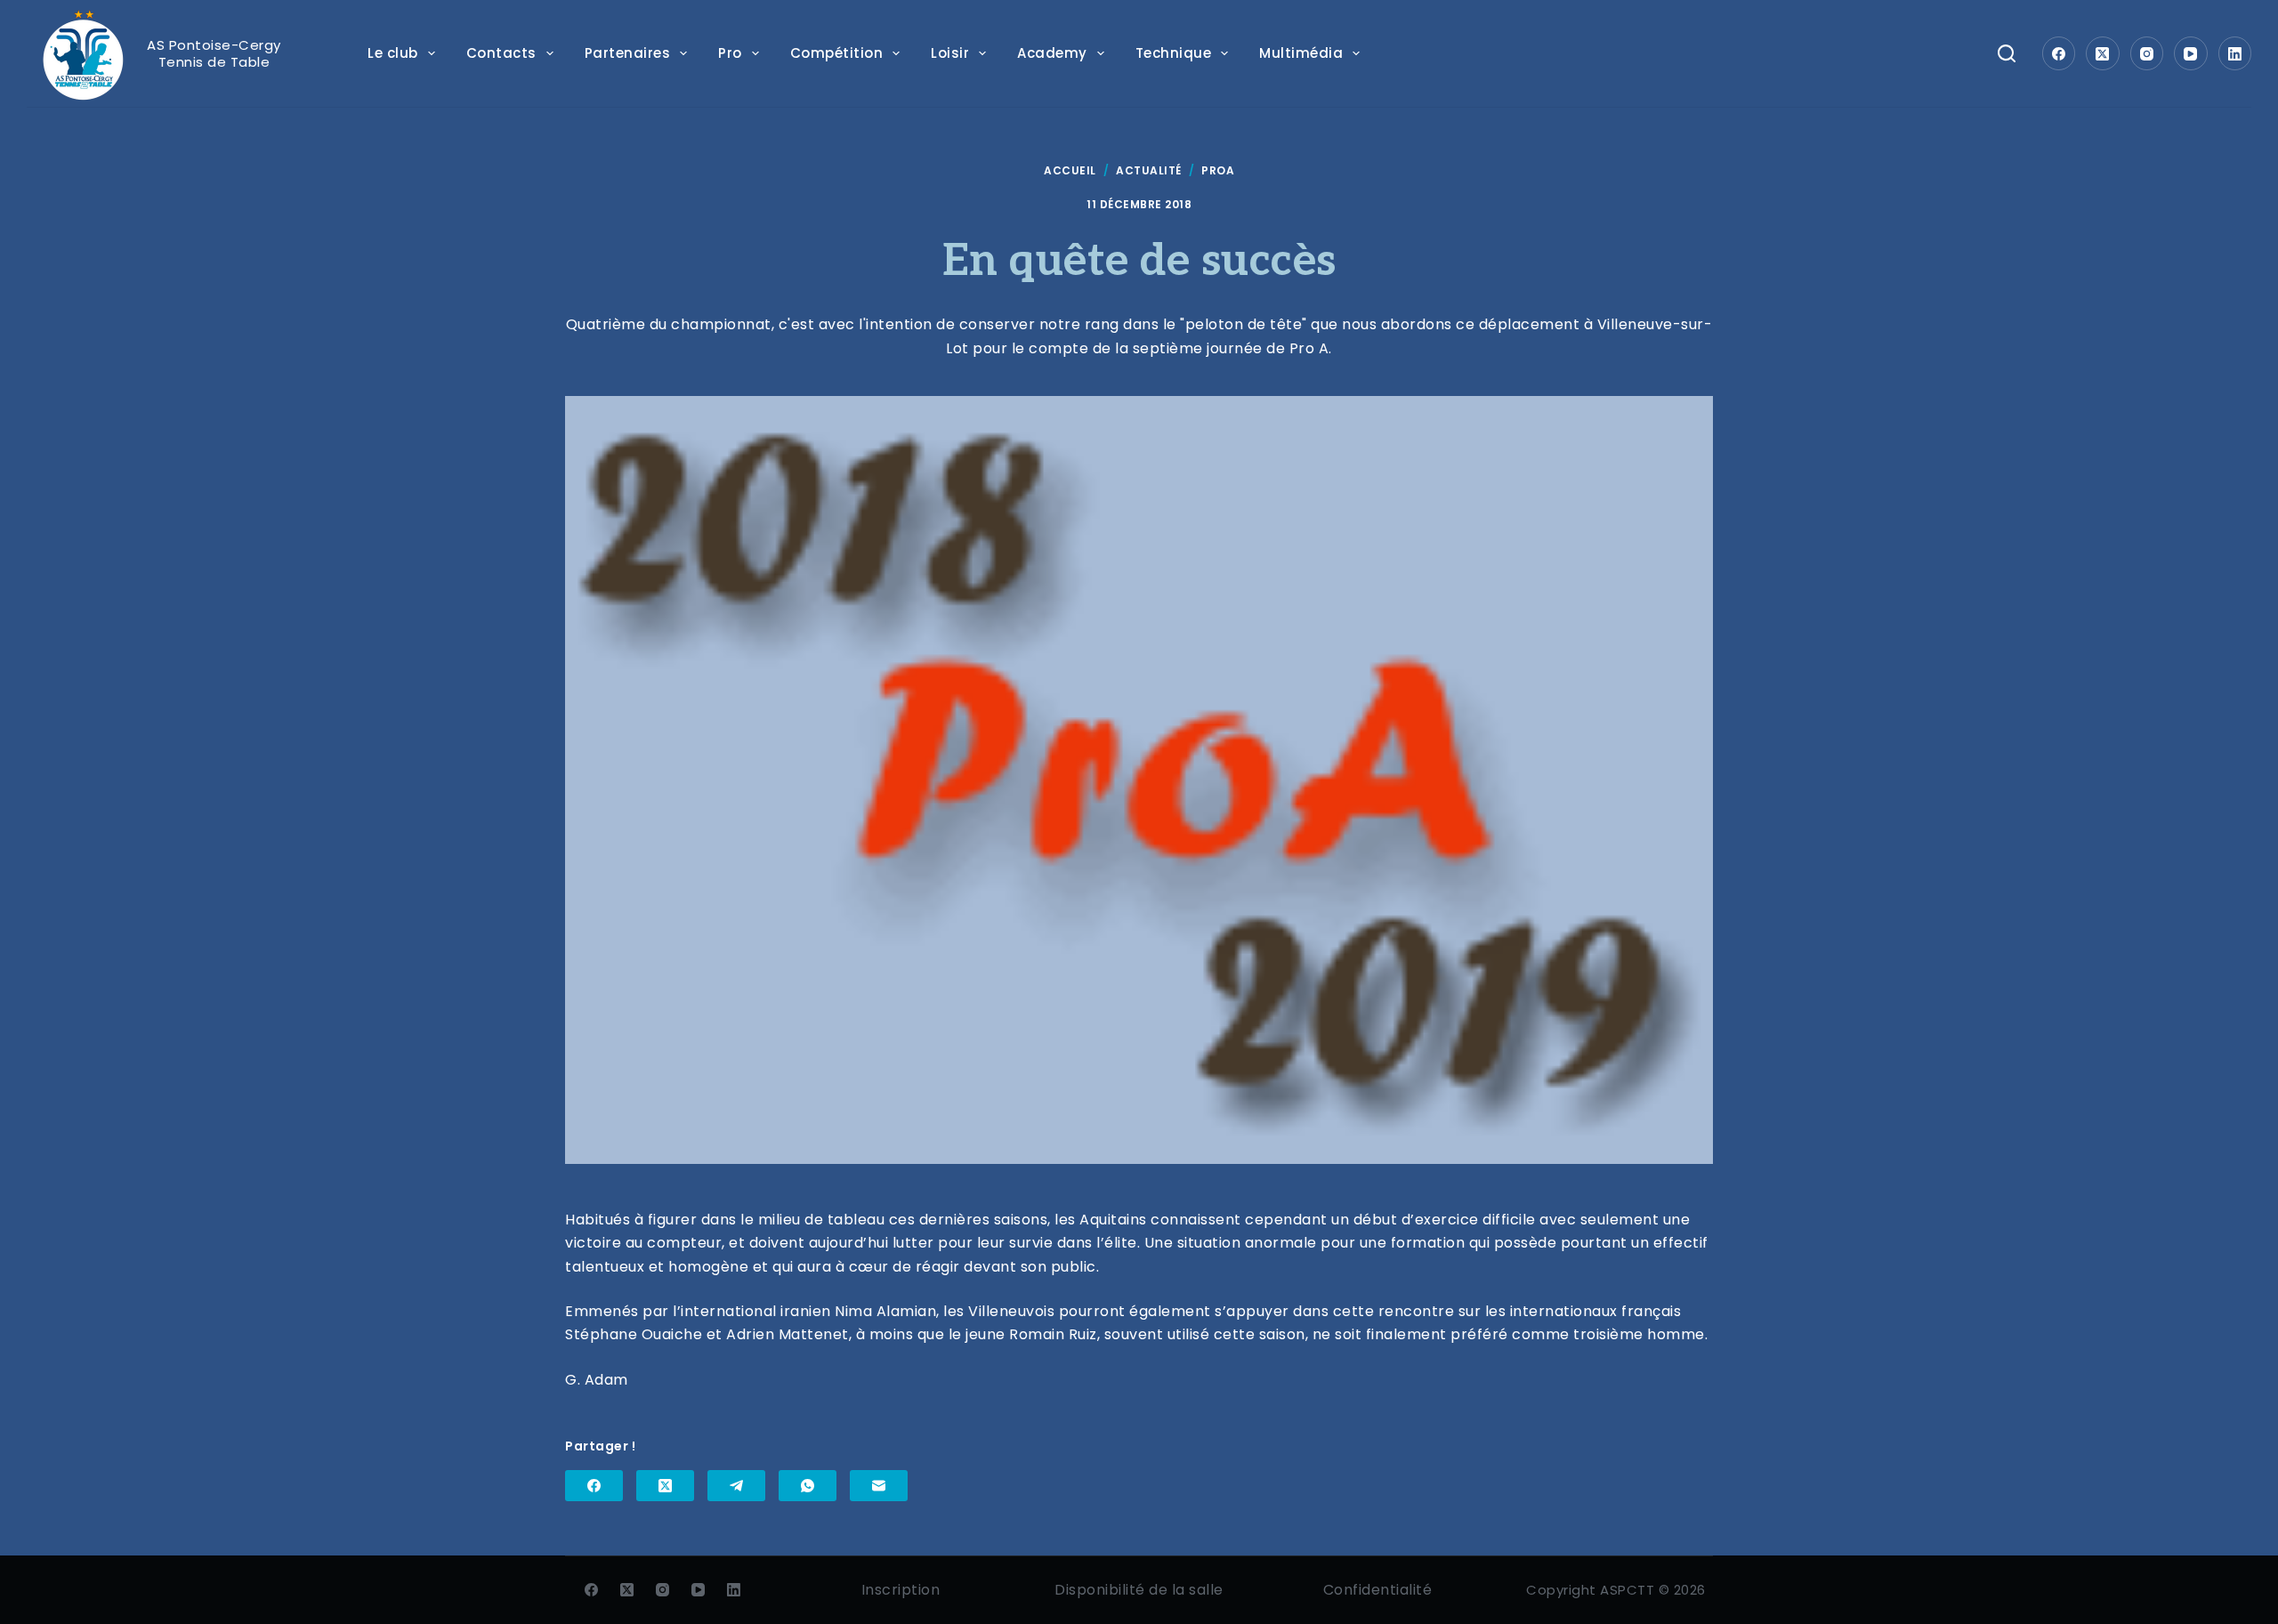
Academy (1052, 53)
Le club (393, 53)
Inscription (901, 1590)
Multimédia (1301, 53)
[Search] (2007, 53)
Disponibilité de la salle (1139, 1590)
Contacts (501, 53)
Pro (730, 53)
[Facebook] (2059, 53)
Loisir (950, 53)
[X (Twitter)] (2103, 53)
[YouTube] (2191, 53)
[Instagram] (2147, 53)
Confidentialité (1378, 1590)
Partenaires (628, 53)
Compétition (837, 53)
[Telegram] (736, 1486)
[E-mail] (879, 1486)
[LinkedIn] (2235, 53)
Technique (1174, 53)
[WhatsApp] (808, 1486)
